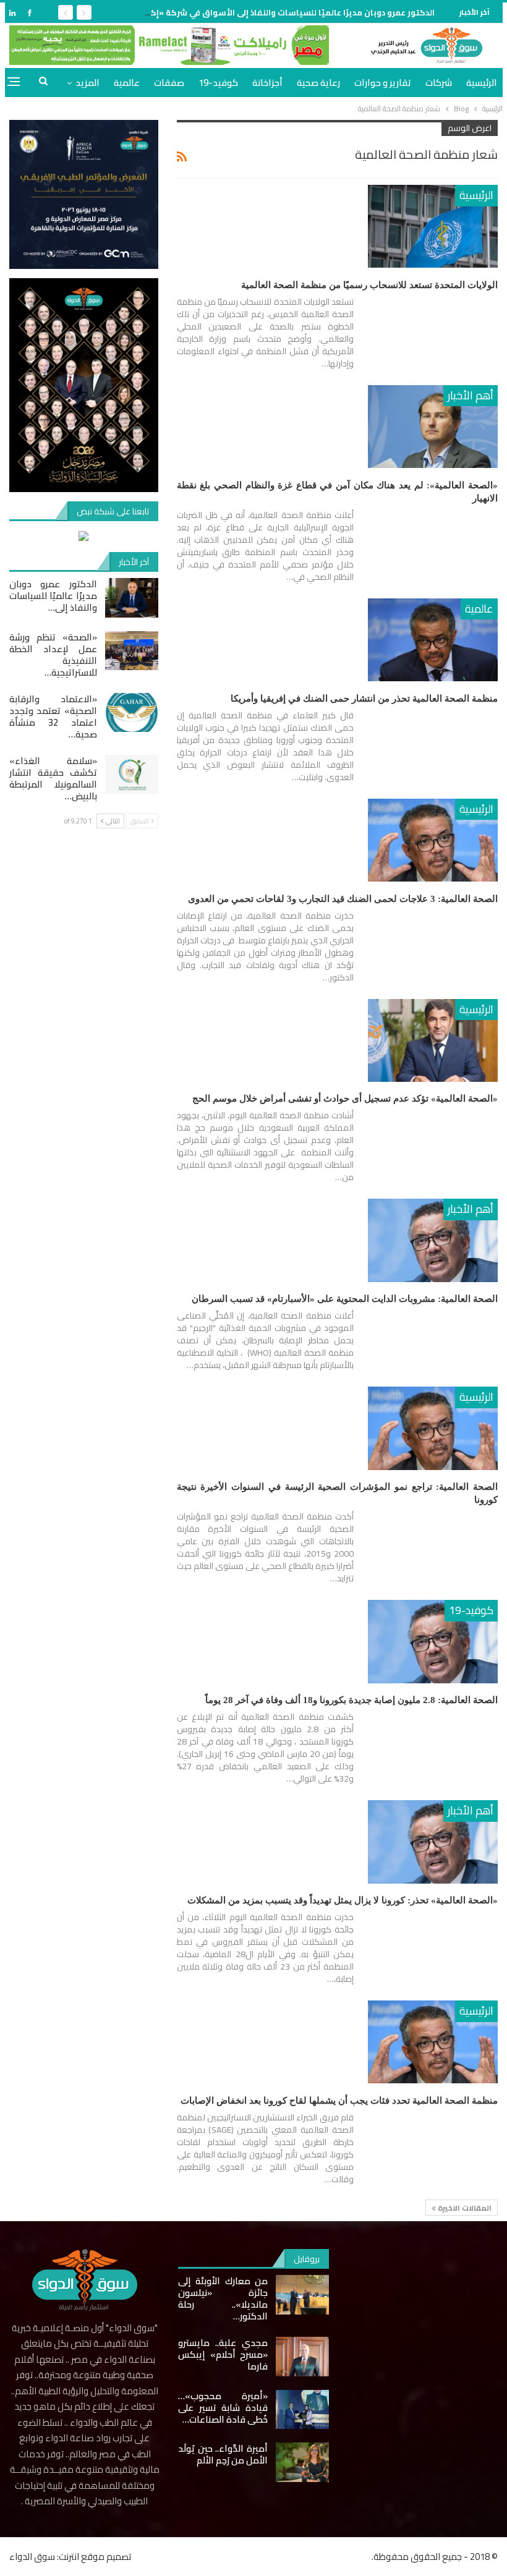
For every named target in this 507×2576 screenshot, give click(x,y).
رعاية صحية (318, 83)
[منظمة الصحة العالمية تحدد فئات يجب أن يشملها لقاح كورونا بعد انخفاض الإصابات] (433, 2042)
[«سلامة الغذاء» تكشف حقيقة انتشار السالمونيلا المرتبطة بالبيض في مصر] (132, 775)
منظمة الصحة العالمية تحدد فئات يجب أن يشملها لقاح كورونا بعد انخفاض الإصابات (339, 2101)
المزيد (87, 83)
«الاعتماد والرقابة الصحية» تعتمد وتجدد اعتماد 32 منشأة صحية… (53, 716)
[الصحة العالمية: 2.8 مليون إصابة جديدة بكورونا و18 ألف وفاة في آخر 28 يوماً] (433, 1641)
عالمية (127, 83)
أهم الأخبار (471, 395)
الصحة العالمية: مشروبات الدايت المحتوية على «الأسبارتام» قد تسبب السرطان (345, 1299)
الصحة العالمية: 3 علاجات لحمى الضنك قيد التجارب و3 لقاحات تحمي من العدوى (343, 899)
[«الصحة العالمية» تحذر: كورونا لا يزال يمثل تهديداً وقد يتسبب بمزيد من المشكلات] (433, 1842)
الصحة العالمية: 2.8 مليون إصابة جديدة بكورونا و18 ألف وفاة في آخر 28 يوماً (351, 1700)
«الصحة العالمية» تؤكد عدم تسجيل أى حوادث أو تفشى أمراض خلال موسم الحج (345, 1099)
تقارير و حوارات (383, 83)
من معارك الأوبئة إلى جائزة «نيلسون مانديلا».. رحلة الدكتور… (223, 2298)
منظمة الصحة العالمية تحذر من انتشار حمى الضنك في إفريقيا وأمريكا (364, 699)
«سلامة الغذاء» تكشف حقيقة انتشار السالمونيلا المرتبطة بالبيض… (53, 778)
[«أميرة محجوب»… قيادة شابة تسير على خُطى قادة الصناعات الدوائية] (302, 2410)
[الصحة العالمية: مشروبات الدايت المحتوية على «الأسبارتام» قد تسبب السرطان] (433, 1240)
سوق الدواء (32, 2557)
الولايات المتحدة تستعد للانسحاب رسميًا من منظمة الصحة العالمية (369, 285)
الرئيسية (482, 83)
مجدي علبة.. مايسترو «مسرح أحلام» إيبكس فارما (223, 2354)
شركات (439, 83)
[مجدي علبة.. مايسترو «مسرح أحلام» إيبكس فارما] (302, 2357)
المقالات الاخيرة (464, 2208)
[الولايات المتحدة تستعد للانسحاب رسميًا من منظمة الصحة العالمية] (433, 226)
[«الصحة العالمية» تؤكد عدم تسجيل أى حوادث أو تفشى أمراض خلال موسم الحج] (433, 1040)
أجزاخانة (267, 83)
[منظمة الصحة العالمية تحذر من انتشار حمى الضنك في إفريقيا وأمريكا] (433, 640)
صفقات (169, 83)
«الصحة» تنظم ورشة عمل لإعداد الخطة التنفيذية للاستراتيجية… (53, 655)
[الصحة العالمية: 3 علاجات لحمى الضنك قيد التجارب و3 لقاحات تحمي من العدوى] (433, 840)
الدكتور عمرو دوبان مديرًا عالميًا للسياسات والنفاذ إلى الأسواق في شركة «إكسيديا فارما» (268, 12)
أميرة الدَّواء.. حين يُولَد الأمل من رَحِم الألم (223, 2454)
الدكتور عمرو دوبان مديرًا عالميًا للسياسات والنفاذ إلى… (53, 596)
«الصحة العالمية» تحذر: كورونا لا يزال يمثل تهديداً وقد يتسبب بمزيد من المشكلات (343, 1900)
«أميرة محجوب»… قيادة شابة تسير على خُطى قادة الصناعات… (223, 2408)
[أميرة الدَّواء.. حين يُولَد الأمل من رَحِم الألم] (302, 2462)
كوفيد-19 (218, 83)
